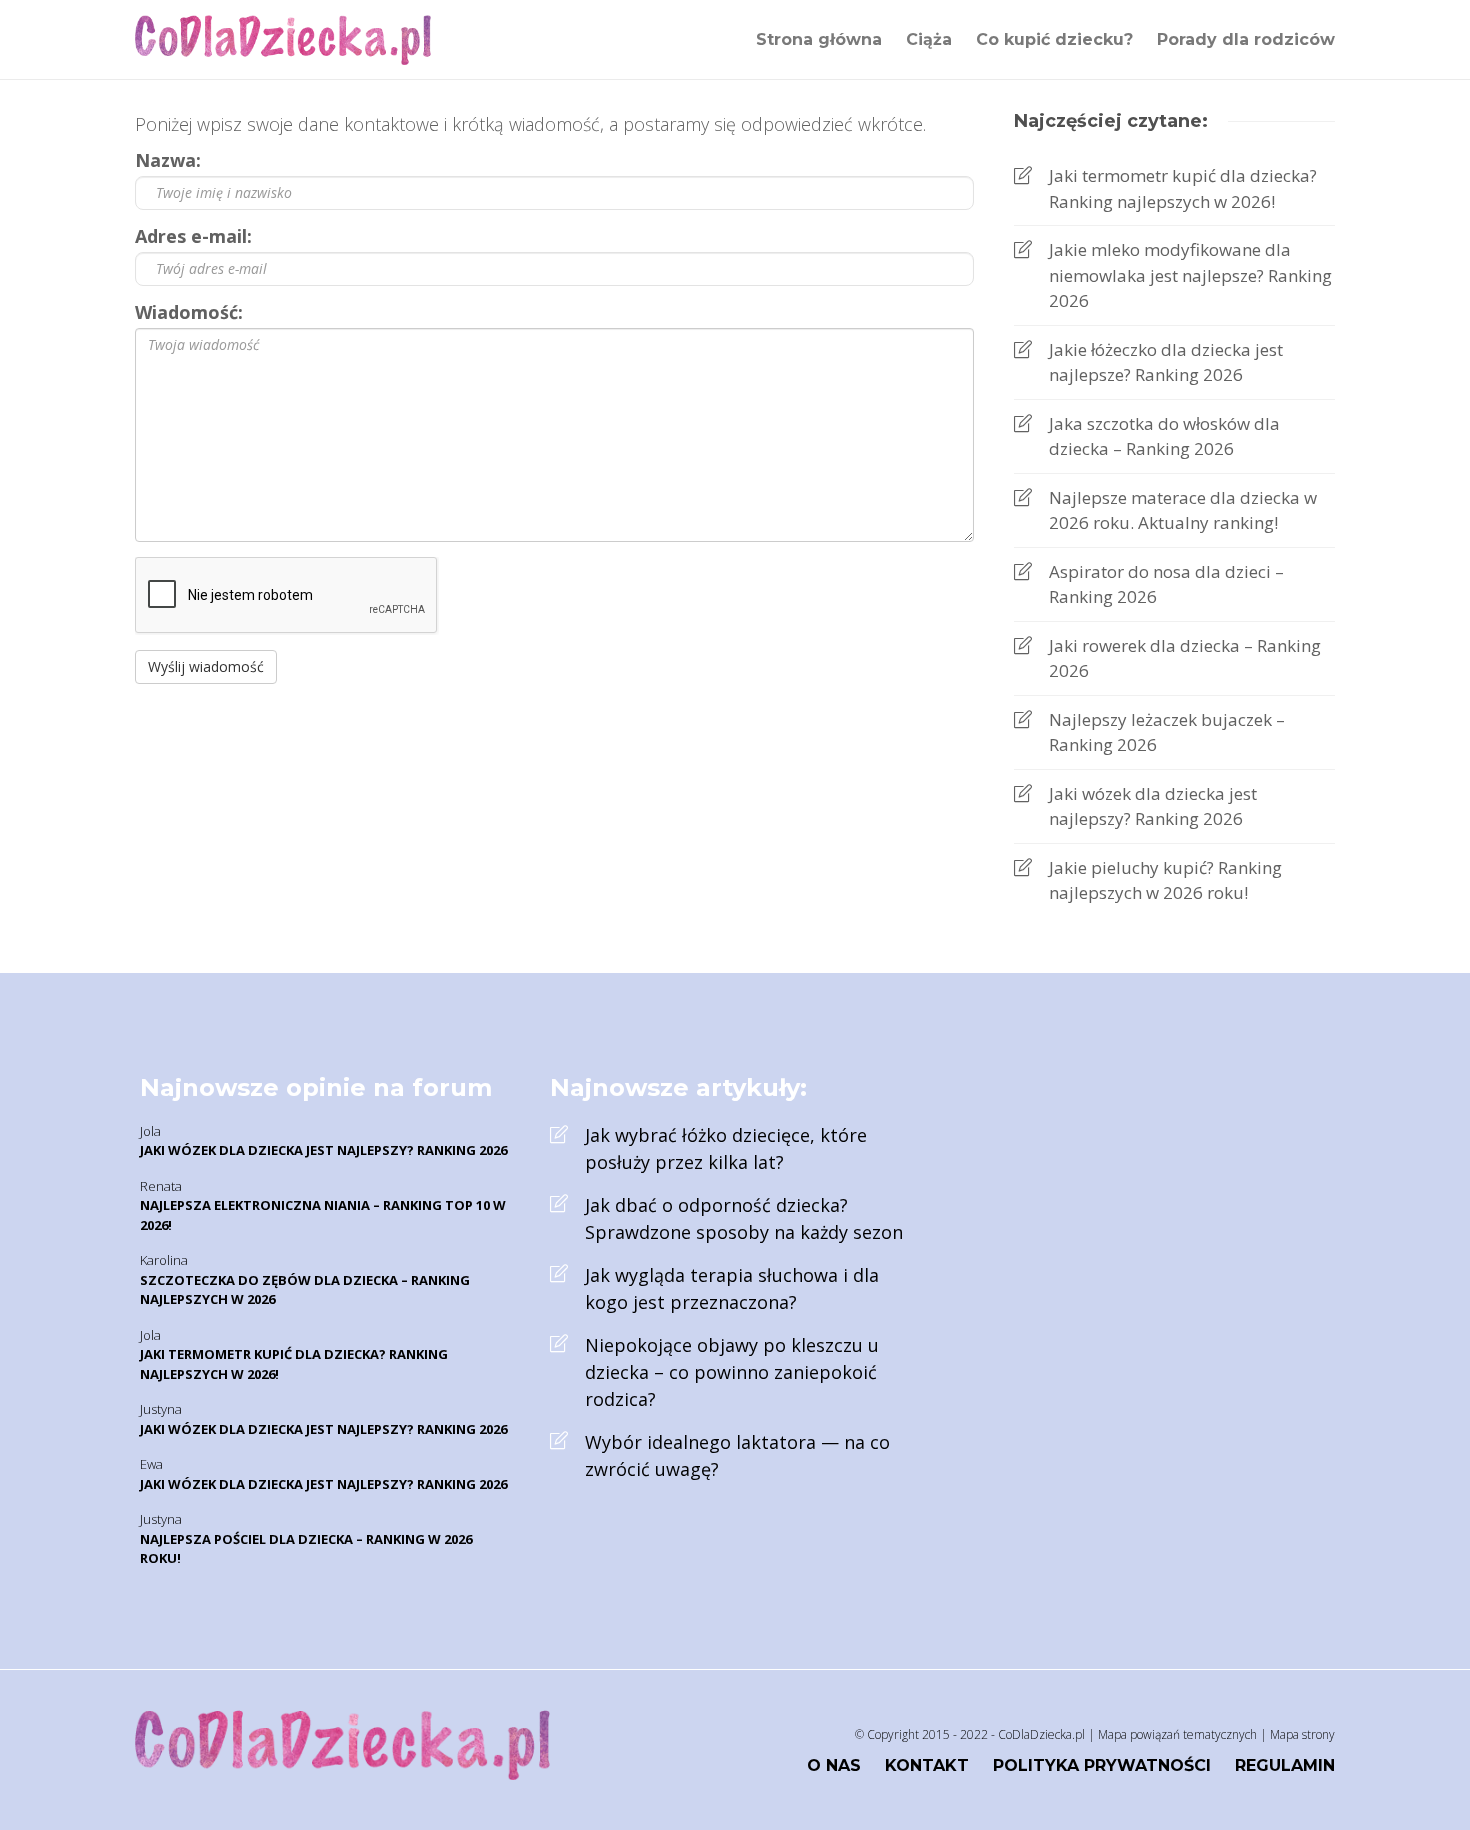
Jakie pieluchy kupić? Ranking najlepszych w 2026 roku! (1165, 880)
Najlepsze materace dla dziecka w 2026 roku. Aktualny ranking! (1183, 510)
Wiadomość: (189, 312)
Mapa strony (1302, 1734)
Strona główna (819, 39)
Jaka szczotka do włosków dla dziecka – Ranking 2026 (1164, 436)
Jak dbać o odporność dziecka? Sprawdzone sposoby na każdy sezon (744, 1218)
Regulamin (1285, 1765)
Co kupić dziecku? (1054, 39)
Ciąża (929, 39)
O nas (834, 1765)
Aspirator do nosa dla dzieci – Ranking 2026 (1166, 584)
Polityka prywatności (1102, 1765)
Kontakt (927, 1765)
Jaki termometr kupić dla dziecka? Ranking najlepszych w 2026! (1183, 188)
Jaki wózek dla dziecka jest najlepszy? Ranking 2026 (1153, 806)
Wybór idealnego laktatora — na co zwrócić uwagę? (737, 1455)
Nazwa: (168, 160)
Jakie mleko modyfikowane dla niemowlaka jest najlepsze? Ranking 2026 (1190, 275)
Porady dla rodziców (1246, 39)
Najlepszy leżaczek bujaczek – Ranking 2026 (1167, 732)
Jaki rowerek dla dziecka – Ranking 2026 (1185, 658)
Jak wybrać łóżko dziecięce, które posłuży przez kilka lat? (726, 1148)
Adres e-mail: (193, 236)
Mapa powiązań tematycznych (1177, 1734)
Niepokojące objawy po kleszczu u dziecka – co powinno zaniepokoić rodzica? (732, 1372)
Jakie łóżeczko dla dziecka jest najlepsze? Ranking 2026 (1166, 362)
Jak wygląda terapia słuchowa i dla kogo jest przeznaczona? (732, 1288)
